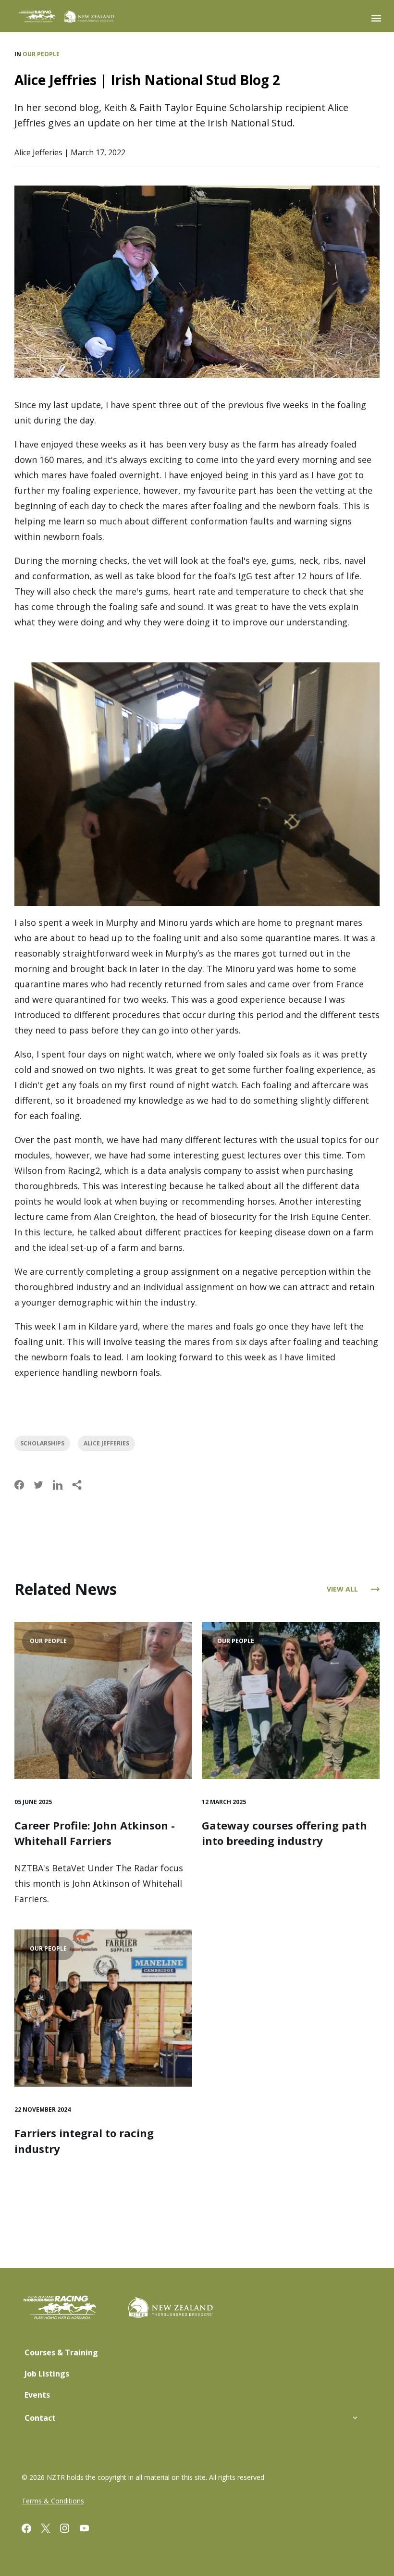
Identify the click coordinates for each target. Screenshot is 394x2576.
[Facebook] (31, 2530)
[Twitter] (50, 2530)
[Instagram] (70, 2530)
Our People (41, 54)
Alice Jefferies (106, 1443)
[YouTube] (89, 2530)
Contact (40, 2418)
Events (37, 2395)
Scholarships (42, 1443)
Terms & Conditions (53, 2501)
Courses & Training (61, 2352)
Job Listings (47, 2374)
